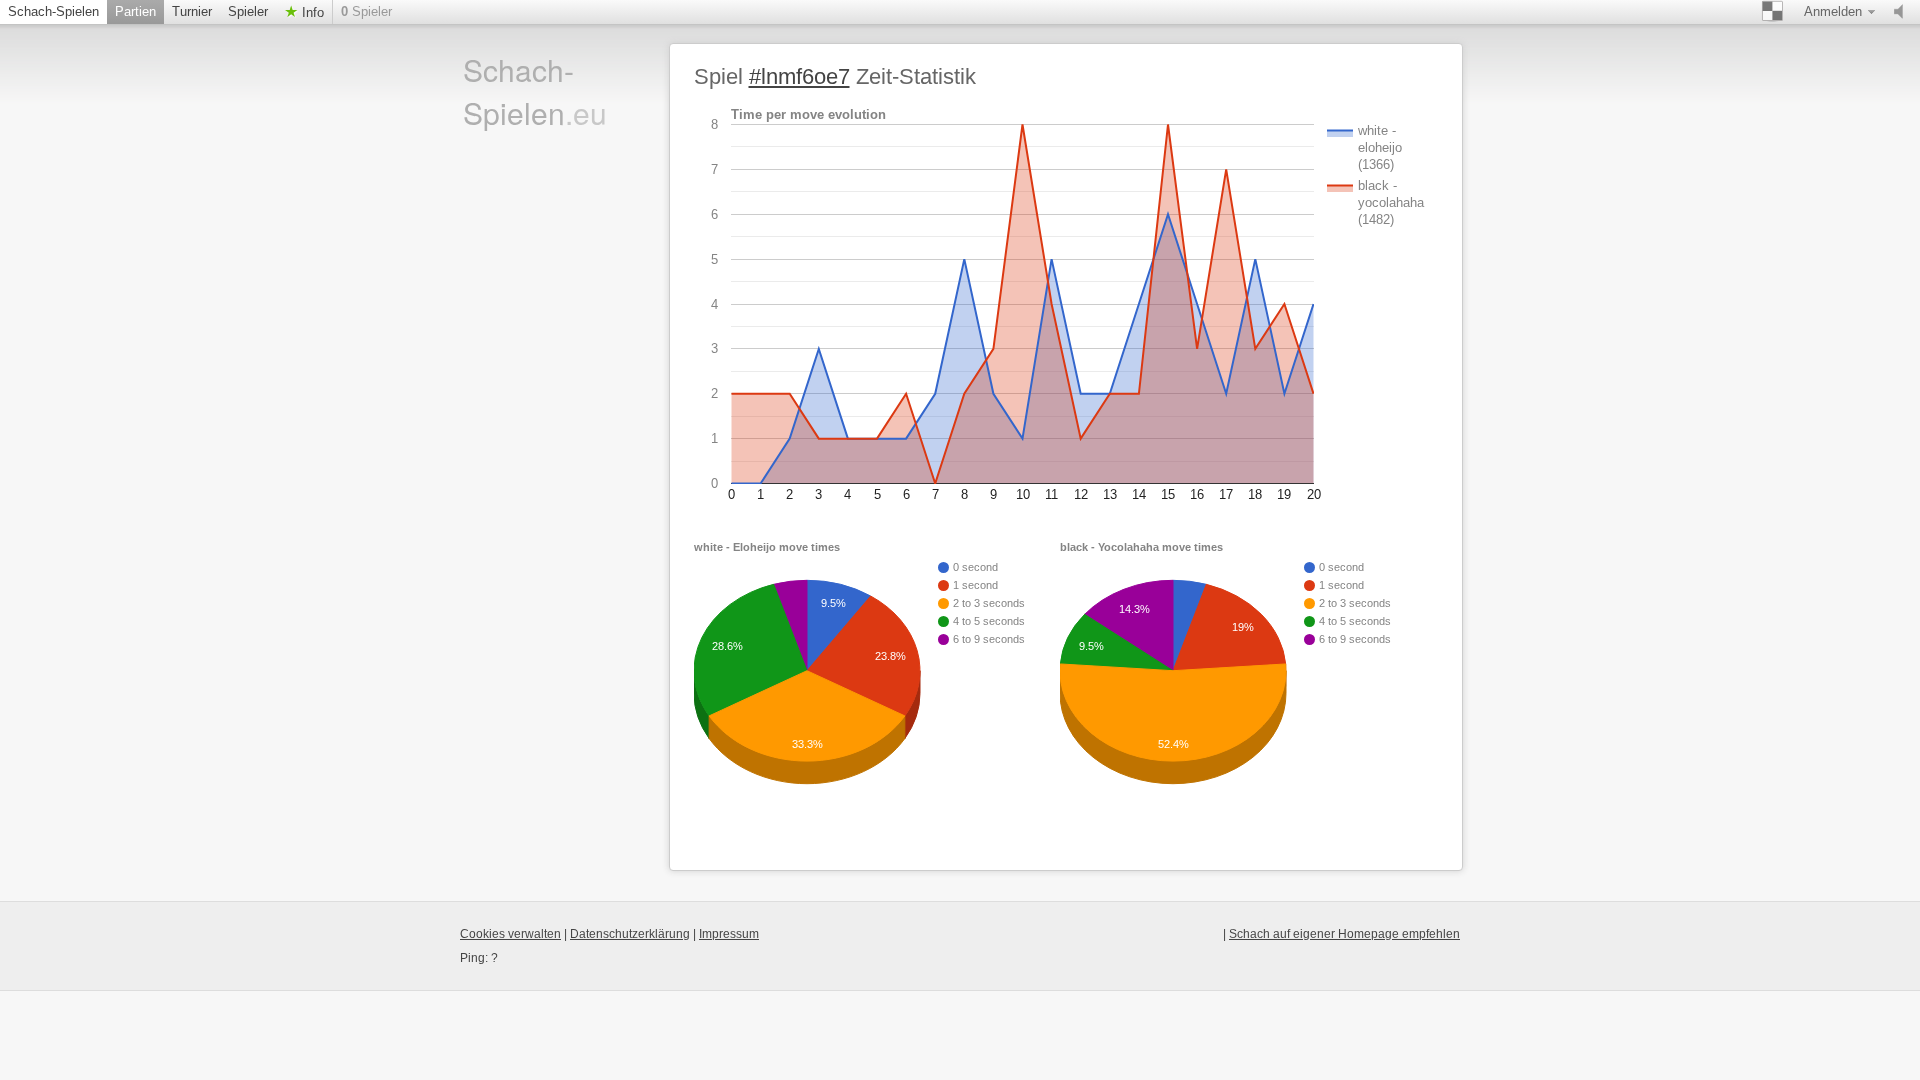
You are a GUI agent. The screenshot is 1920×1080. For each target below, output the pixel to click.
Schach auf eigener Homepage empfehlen (1344, 934)
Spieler (248, 11)
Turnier (192, 11)
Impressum (729, 934)
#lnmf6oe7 (799, 76)
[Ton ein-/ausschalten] (1903, 12)
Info (311, 12)
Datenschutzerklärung (630, 934)
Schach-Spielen (53, 11)
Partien (135, 11)
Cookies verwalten (510, 934)
